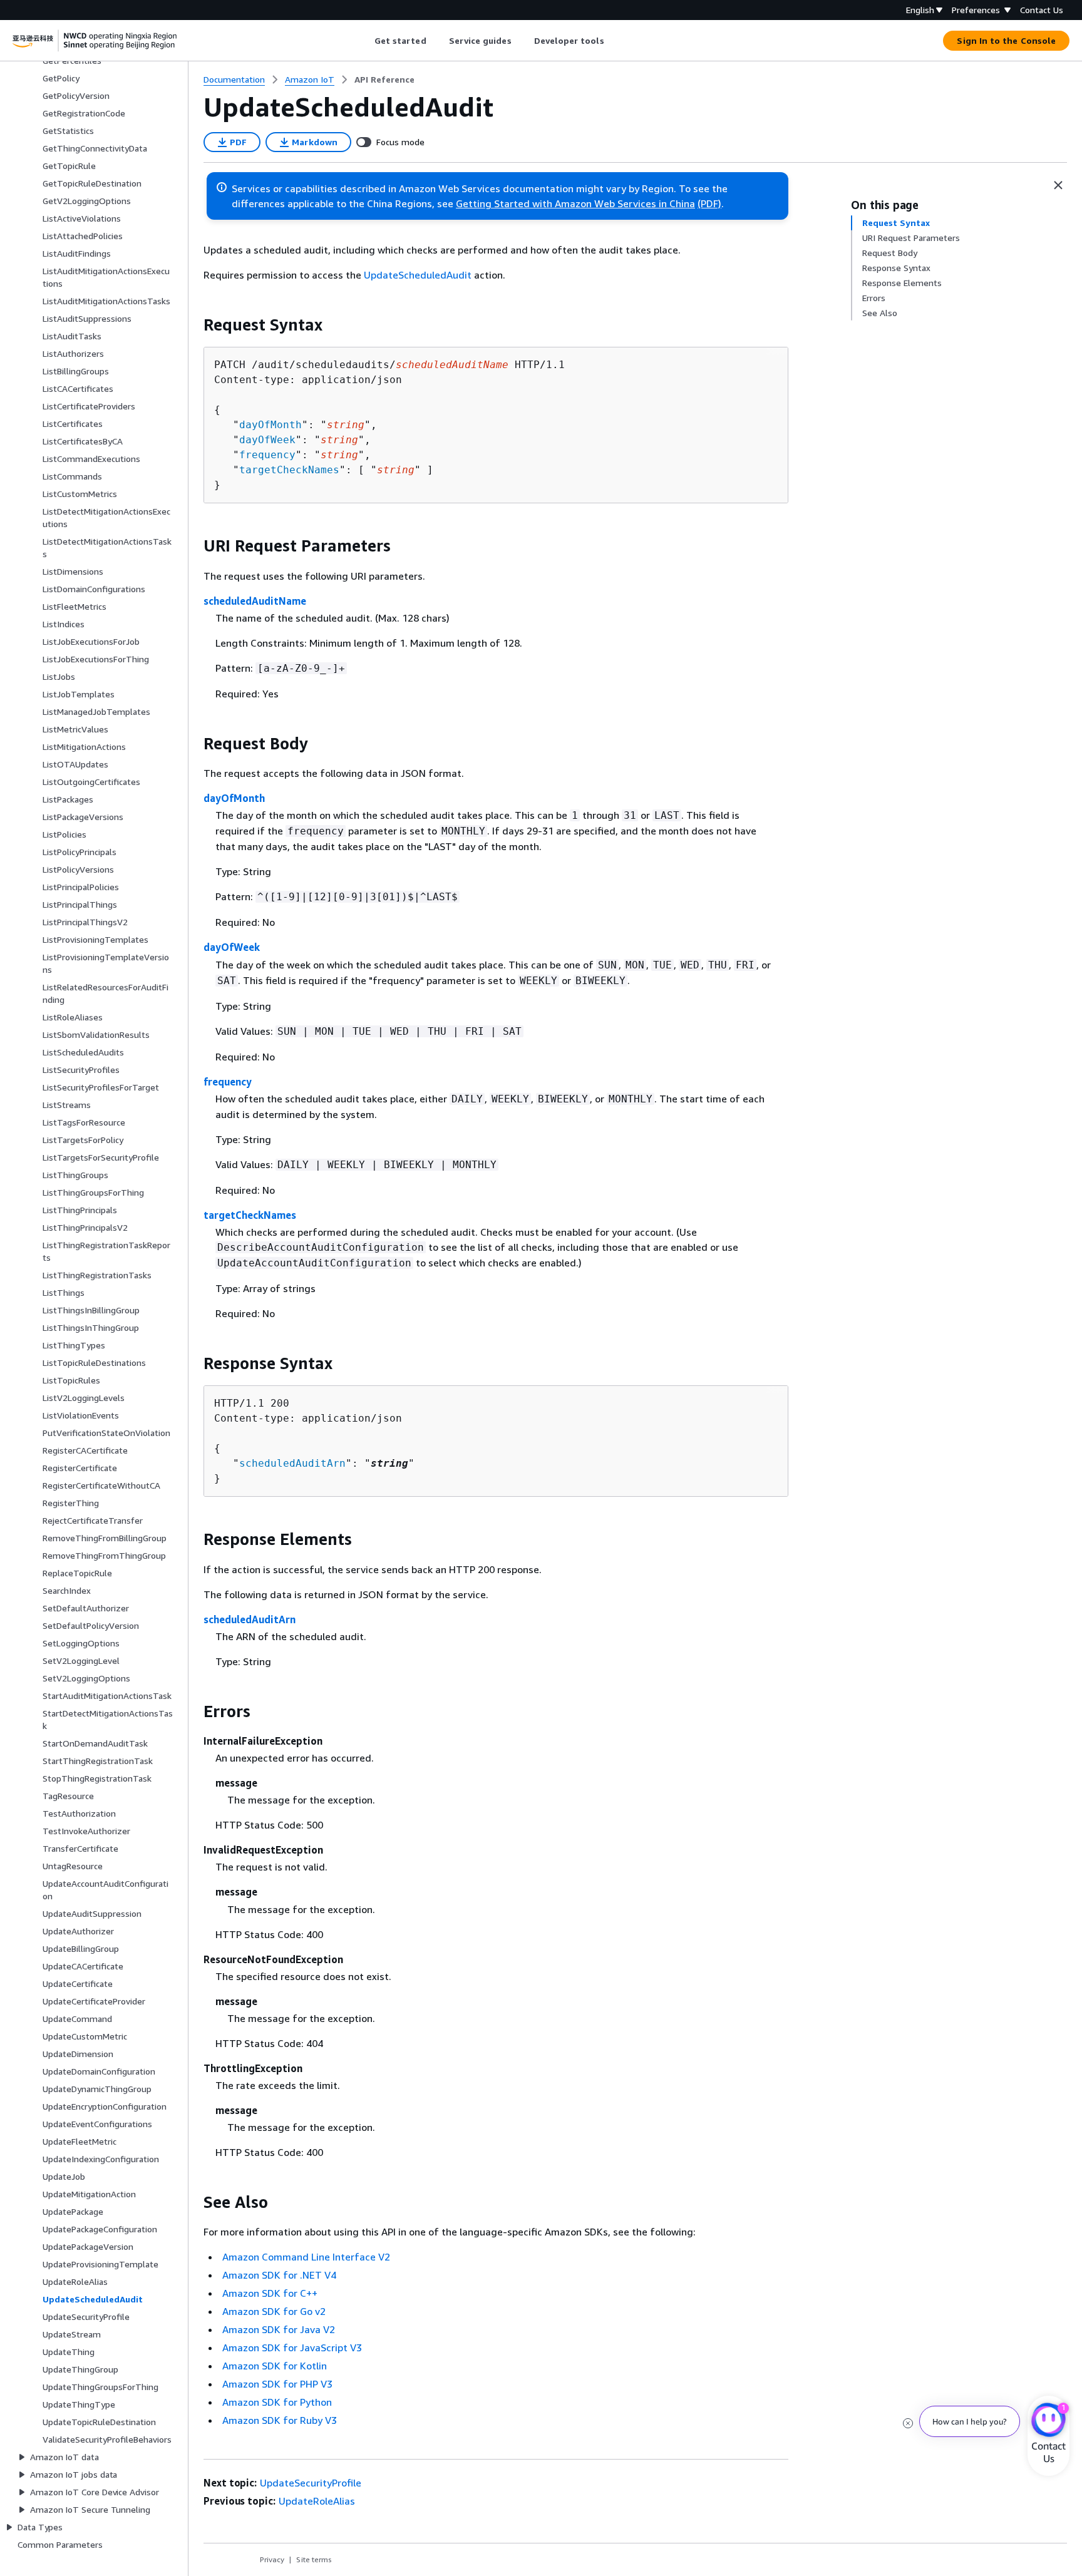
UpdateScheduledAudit (418, 275)
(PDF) (709, 203)
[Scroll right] (613, 41)
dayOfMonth (270, 425)
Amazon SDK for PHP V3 (277, 2384)
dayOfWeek (267, 440)
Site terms (314, 2559)
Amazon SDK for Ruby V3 (280, 2420)
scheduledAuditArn (292, 1463)
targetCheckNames (289, 470)
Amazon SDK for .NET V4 (279, 2275)
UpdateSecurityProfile (311, 2483)
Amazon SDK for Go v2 (274, 2311)
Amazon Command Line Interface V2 (306, 2257)
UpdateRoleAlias (317, 2501)
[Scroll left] (365, 41)
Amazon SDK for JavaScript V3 (292, 2348)
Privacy (272, 2559)
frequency (267, 455)
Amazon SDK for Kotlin (275, 2366)
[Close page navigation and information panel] (1058, 185)
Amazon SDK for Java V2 (279, 2329)
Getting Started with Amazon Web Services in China (575, 203)
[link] (384, 80)
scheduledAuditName (255, 601)
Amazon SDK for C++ (270, 2293)
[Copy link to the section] (193, 325)
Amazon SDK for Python (277, 2402)
